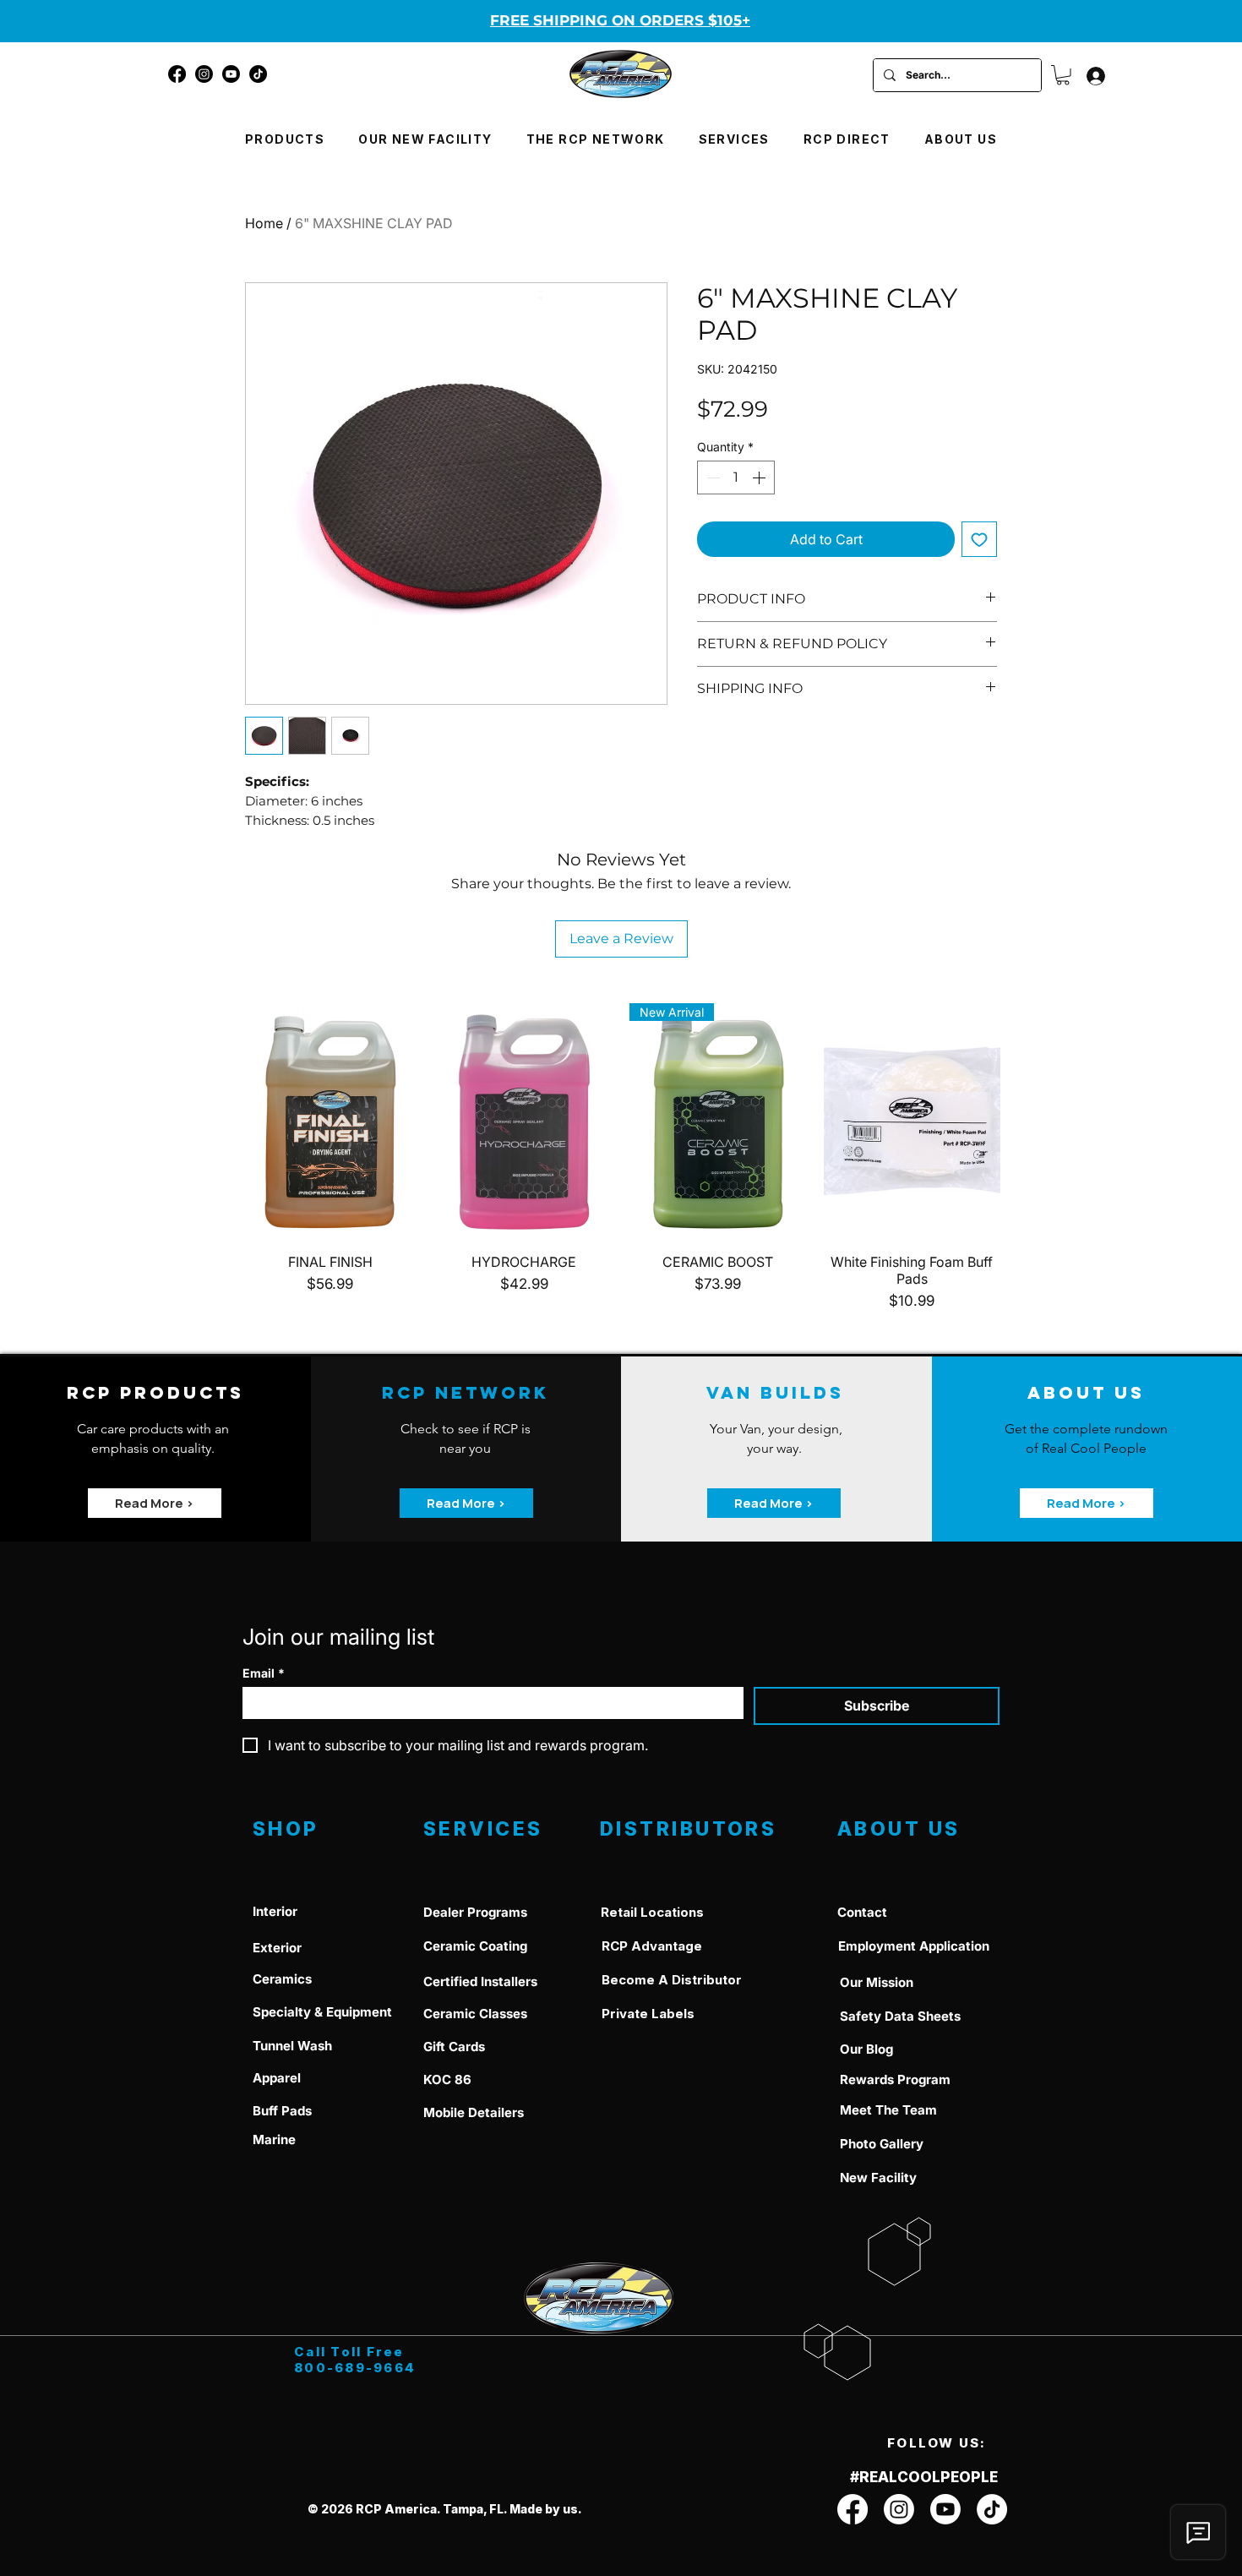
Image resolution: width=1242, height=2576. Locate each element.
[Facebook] (177, 74)
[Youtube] (231, 74)
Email (264, 1673)
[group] (621, 1157)
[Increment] (760, 478)
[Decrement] (711, 478)
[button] (1063, 75)
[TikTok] (258, 74)
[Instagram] (204, 74)
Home (264, 223)
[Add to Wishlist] (979, 539)
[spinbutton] (736, 478)
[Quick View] (330, 1121)
